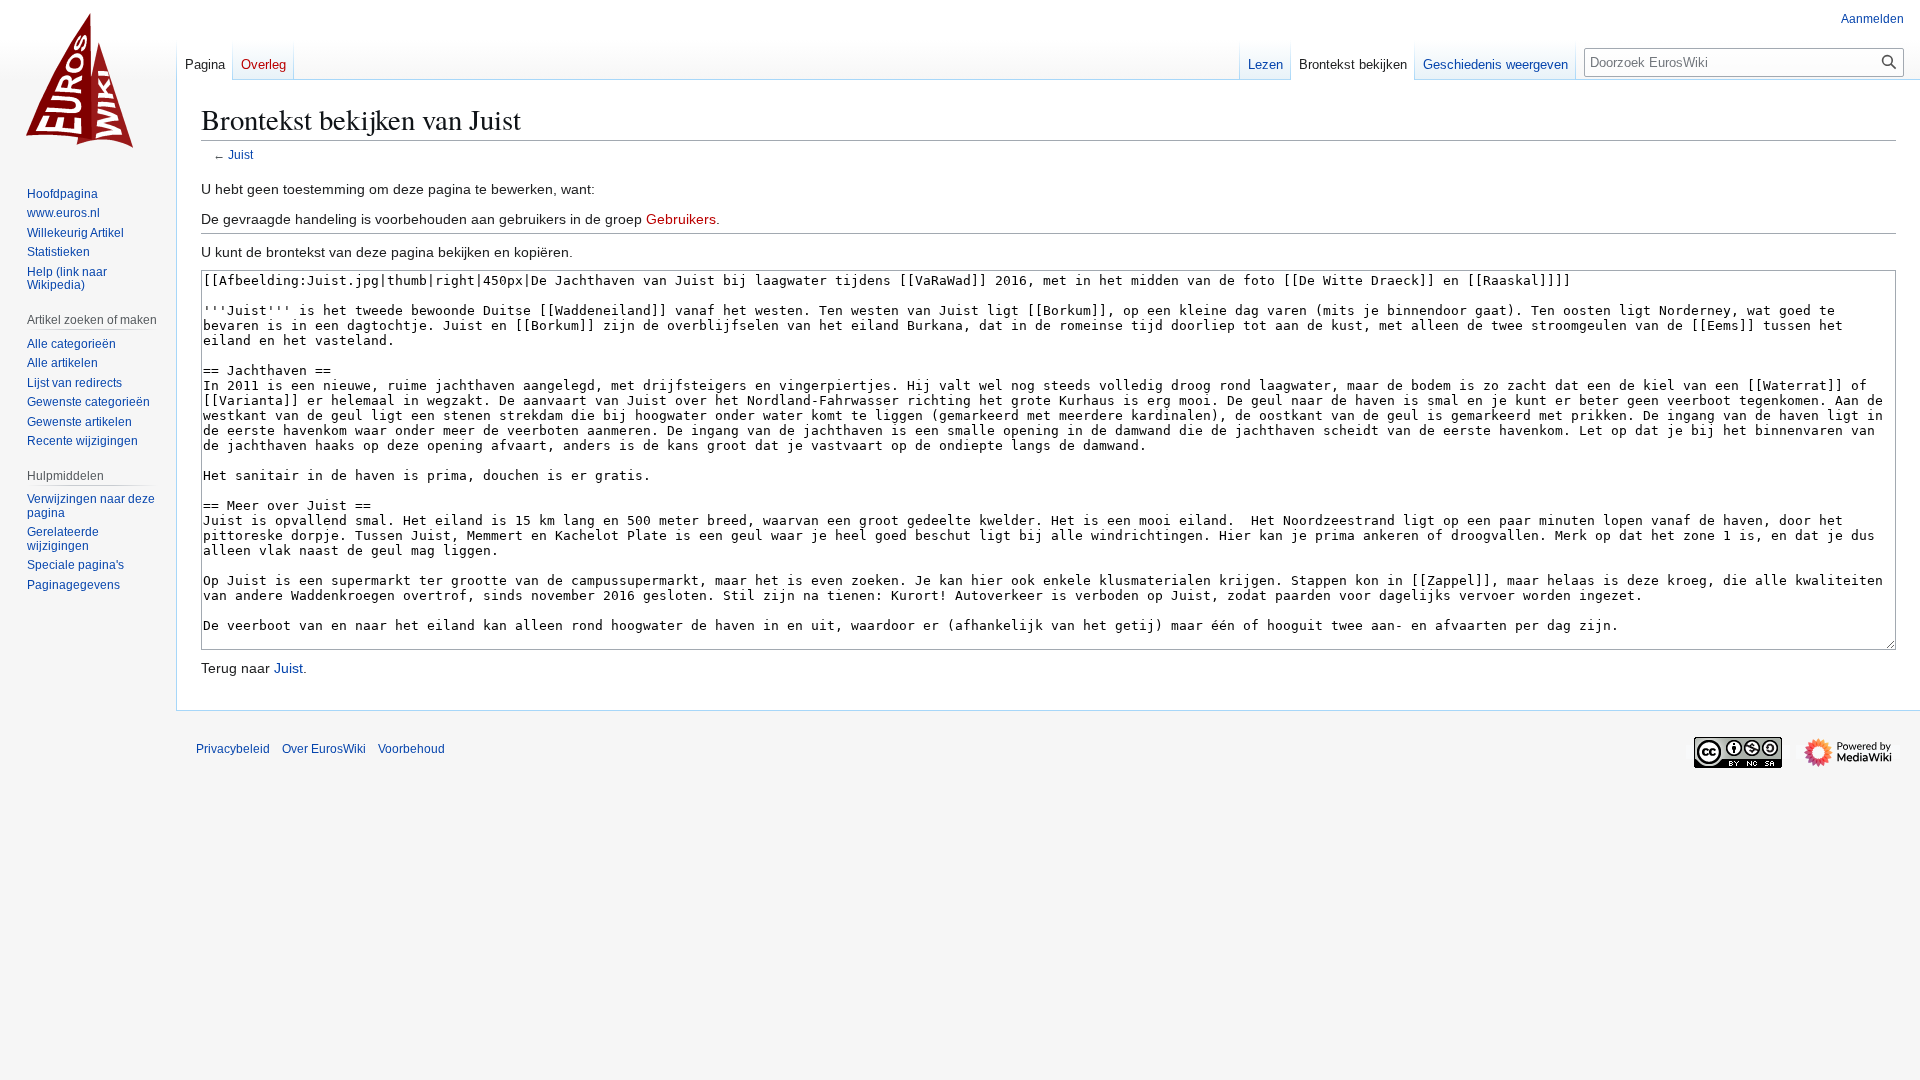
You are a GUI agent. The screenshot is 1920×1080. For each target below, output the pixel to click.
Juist (240, 154)
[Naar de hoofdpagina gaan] (88, 80)
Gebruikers (681, 219)
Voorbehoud (411, 749)
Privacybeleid (233, 749)
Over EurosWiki (324, 749)
